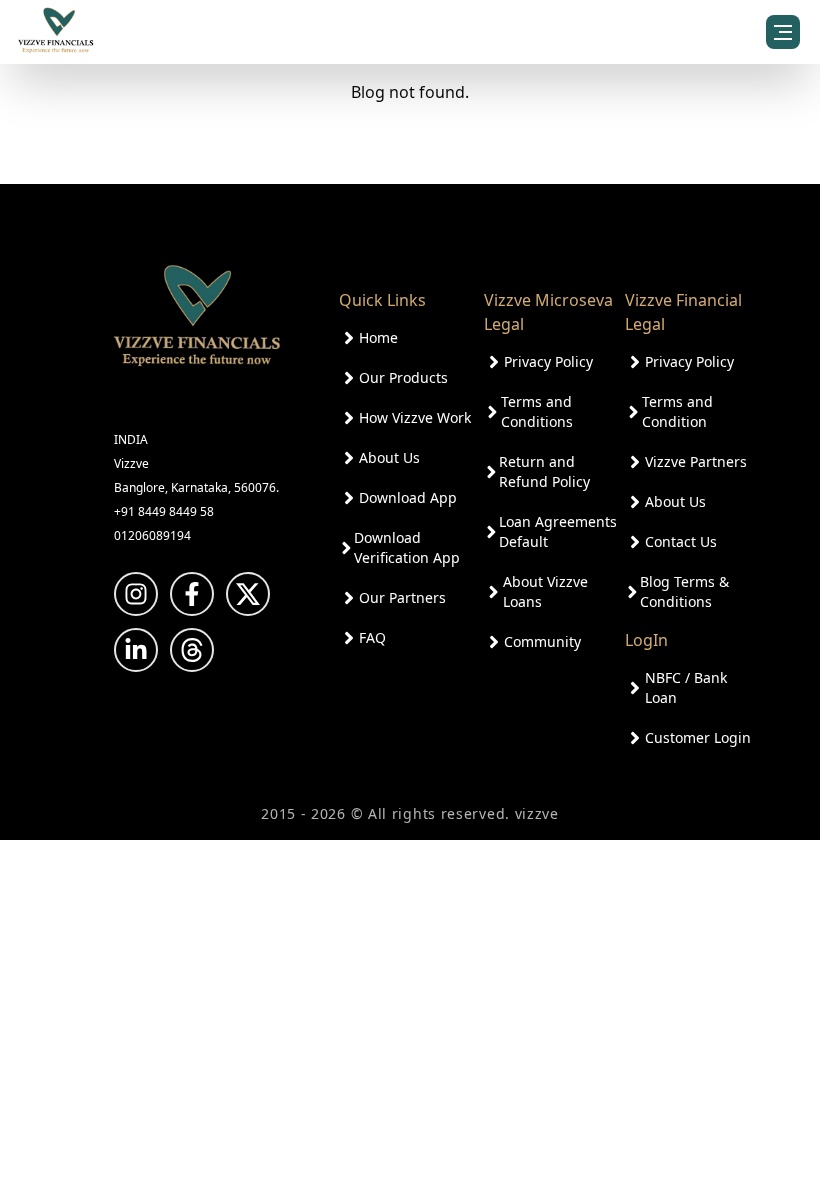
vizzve (537, 813)
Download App (408, 497)
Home (378, 337)
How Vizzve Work (415, 417)
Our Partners (402, 597)
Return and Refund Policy (544, 471)
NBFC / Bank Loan (686, 687)
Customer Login (698, 737)
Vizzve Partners (696, 461)
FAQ (372, 637)
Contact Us (681, 541)
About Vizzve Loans (545, 591)
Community (542, 641)
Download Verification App (407, 547)
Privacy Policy (548, 361)
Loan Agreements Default (558, 531)
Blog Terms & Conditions (684, 591)
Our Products (403, 377)
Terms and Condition (677, 411)
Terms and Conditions (537, 411)
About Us (389, 457)
